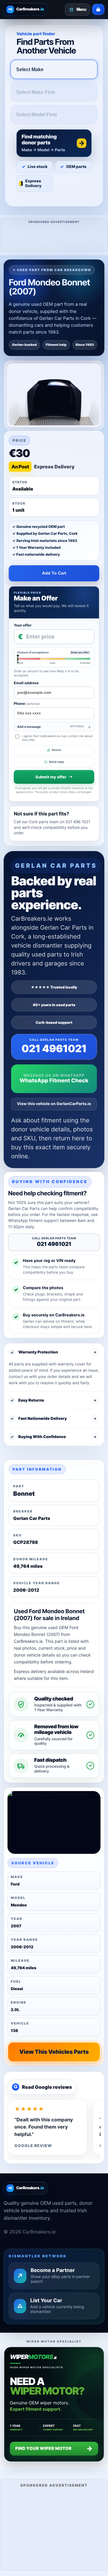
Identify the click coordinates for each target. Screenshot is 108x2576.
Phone (27, 703)
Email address (26, 683)
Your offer (23, 625)
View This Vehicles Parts (54, 2052)
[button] (54, 143)
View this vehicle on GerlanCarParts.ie (54, 1104)
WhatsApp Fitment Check (54, 1081)
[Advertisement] (54, 2529)
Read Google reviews (43, 2087)
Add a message (51, 727)
